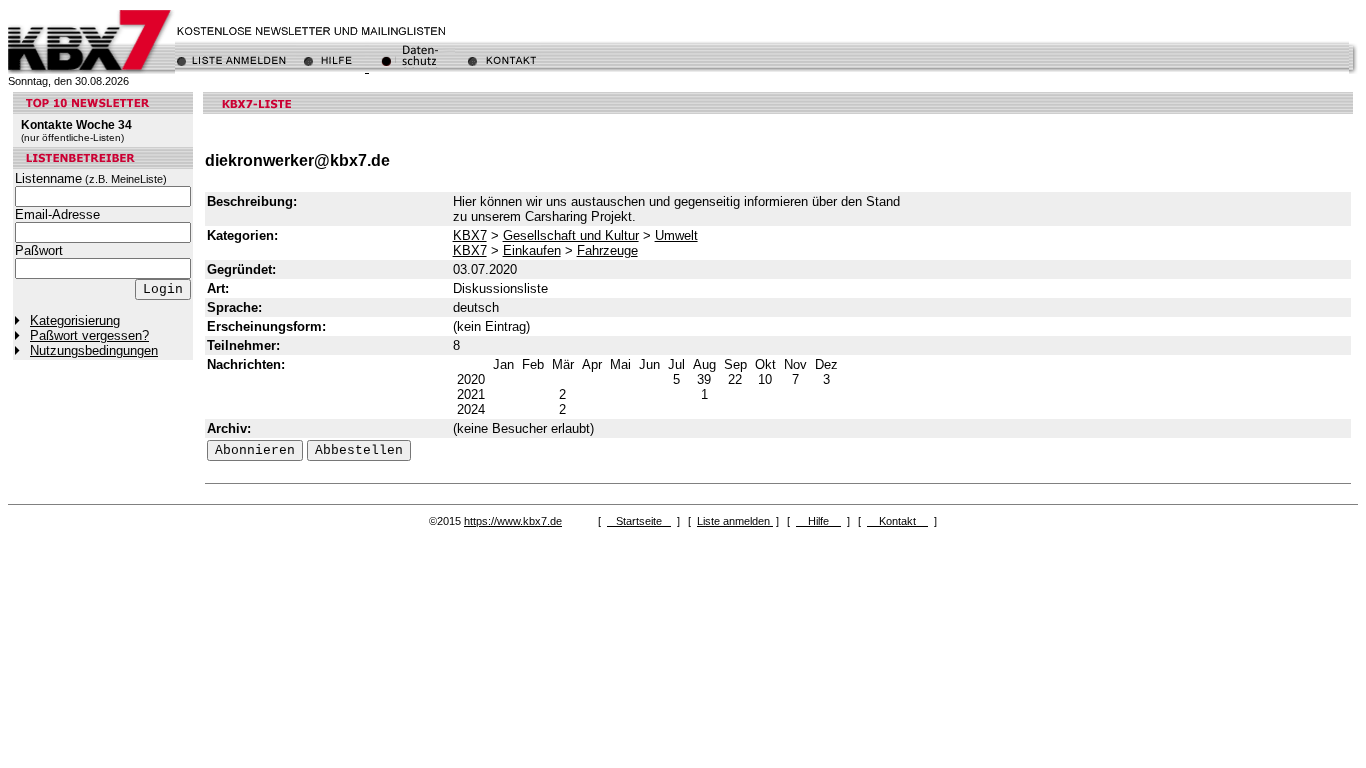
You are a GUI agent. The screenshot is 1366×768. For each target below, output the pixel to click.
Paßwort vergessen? (89, 335)
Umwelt (676, 235)
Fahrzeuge (607, 250)
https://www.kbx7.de (513, 521)
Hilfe (818, 521)
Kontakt (897, 521)
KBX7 (470, 235)
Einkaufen (532, 250)
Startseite (639, 521)
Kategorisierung (75, 320)
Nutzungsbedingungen (94, 350)
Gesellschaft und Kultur (571, 235)
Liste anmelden (735, 521)
